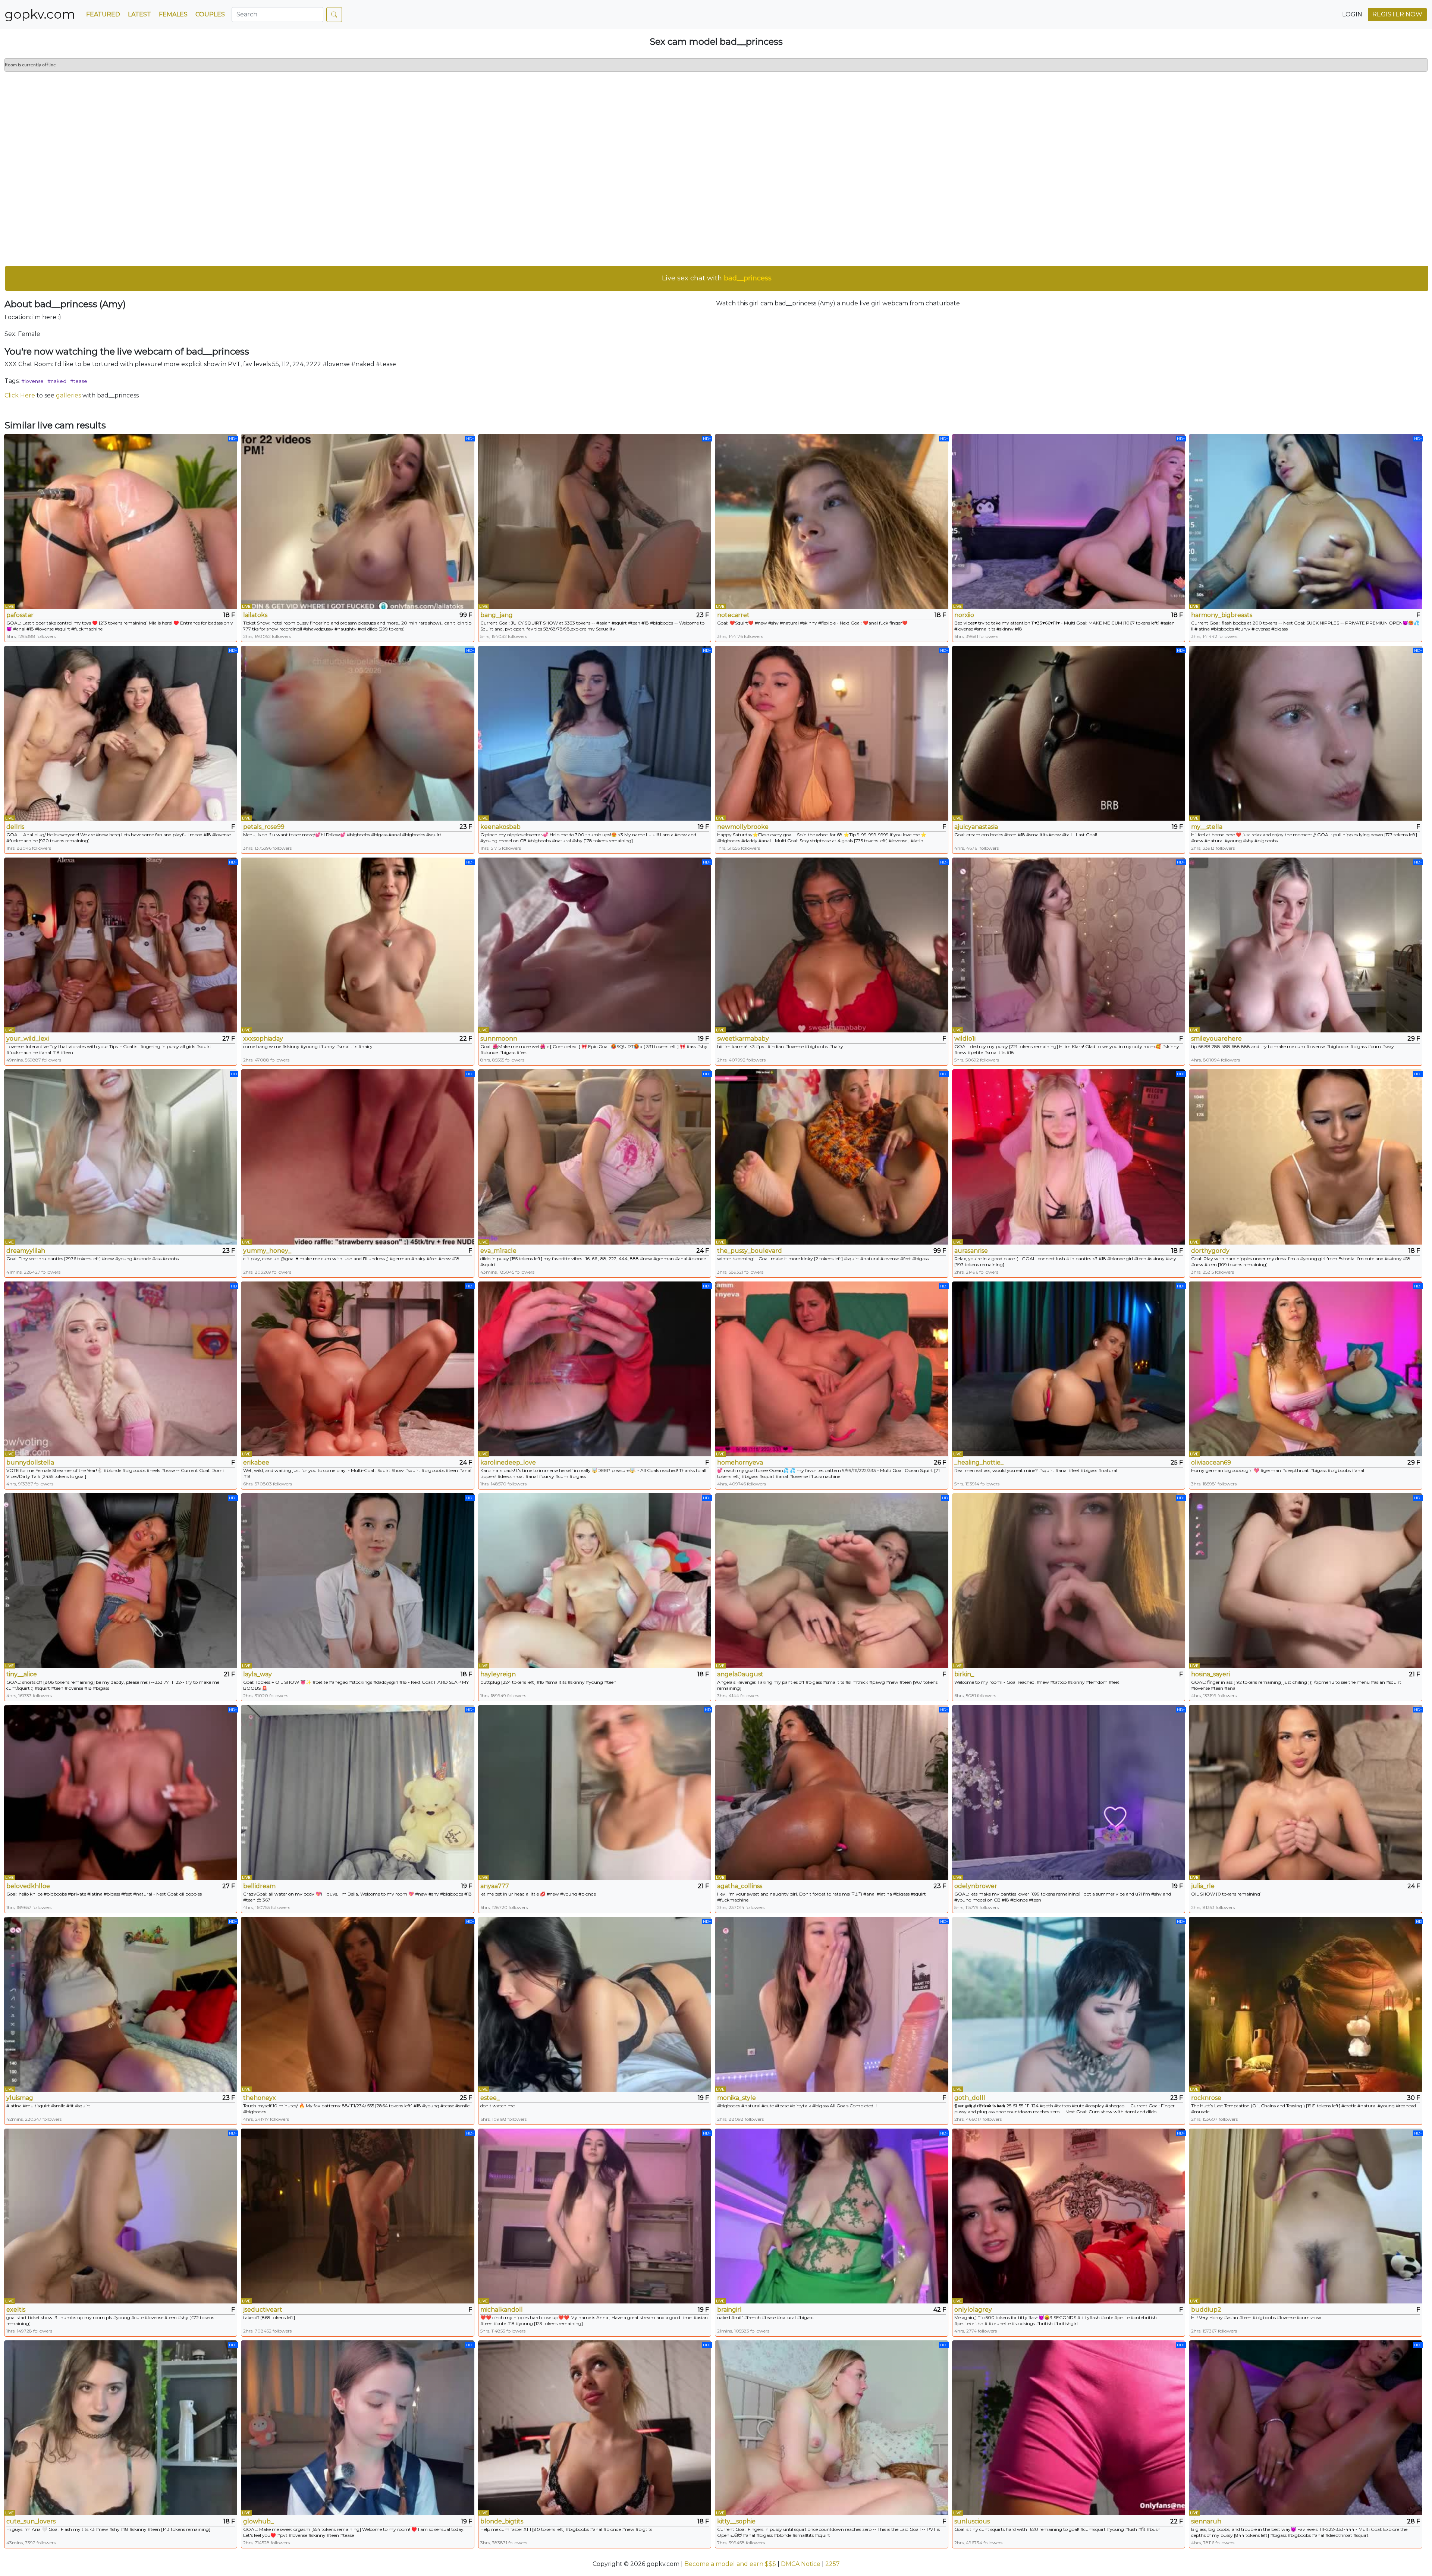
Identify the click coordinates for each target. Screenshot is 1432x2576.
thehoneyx (260, 2098)
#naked (57, 381)
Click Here (20, 395)
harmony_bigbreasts (1222, 615)
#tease (79, 381)
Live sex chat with (717, 278)
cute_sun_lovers (31, 2521)
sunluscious (972, 2521)
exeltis (16, 2310)
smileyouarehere (1216, 1039)
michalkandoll (502, 2310)
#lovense (32, 381)
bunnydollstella (30, 1462)
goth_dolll (970, 2098)
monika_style (737, 2098)
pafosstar (20, 615)
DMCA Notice (801, 2564)
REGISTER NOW (1397, 14)
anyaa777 (495, 1886)
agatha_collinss (740, 1886)
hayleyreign (498, 1674)
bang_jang (497, 615)
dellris (15, 827)
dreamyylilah (26, 1251)
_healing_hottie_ (979, 1462)
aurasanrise (971, 1251)
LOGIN (1352, 14)
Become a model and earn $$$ (730, 2564)
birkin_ (964, 1674)
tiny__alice (22, 1674)
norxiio (964, 615)
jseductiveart (263, 2310)
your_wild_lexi (28, 1039)
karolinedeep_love (508, 1462)
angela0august (740, 1674)
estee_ (490, 2098)
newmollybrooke (743, 827)
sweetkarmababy (743, 1039)
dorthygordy (1210, 1251)
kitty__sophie (736, 2521)
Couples (210, 14)
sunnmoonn (499, 1039)
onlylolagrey (973, 2310)
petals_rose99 (264, 827)
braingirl (729, 2310)
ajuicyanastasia (976, 827)
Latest (139, 14)
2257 (833, 2564)
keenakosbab (500, 827)
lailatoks (255, 615)
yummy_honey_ (267, 1251)
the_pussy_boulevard (750, 1251)
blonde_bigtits (502, 2521)
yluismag (20, 2098)
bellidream (259, 1886)
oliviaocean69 (1211, 1462)
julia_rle (1203, 1886)
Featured (103, 14)
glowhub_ (258, 2521)
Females (173, 14)
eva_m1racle (498, 1251)
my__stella (1207, 827)
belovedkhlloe (28, 1886)
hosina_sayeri (1210, 1674)
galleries (68, 395)
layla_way (257, 1674)
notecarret (733, 615)
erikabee (256, 1462)
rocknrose (1206, 2098)
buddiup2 (1206, 2310)
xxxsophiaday (263, 1039)
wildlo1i (965, 1039)
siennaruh (1206, 2521)
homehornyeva (740, 1462)
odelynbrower (976, 1886)
